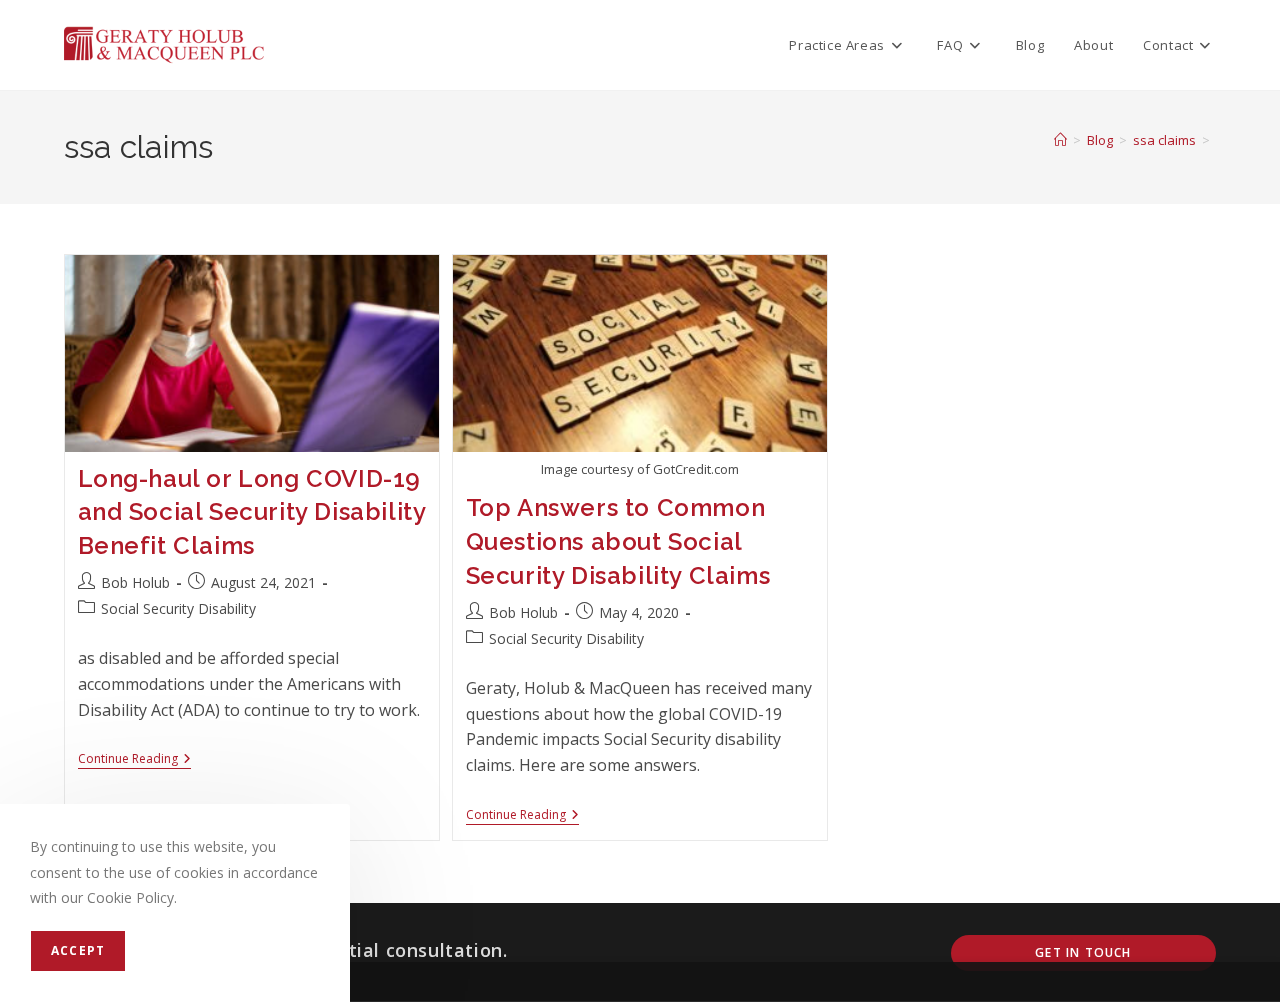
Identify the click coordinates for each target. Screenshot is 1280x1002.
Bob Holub (135, 582)
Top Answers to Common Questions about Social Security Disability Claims (618, 541)
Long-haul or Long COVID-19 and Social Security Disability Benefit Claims (252, 512)
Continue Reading (134, 760)
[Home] (1060, 140)
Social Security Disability (178, 608)
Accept (78, 950)
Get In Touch (1083, 952)
